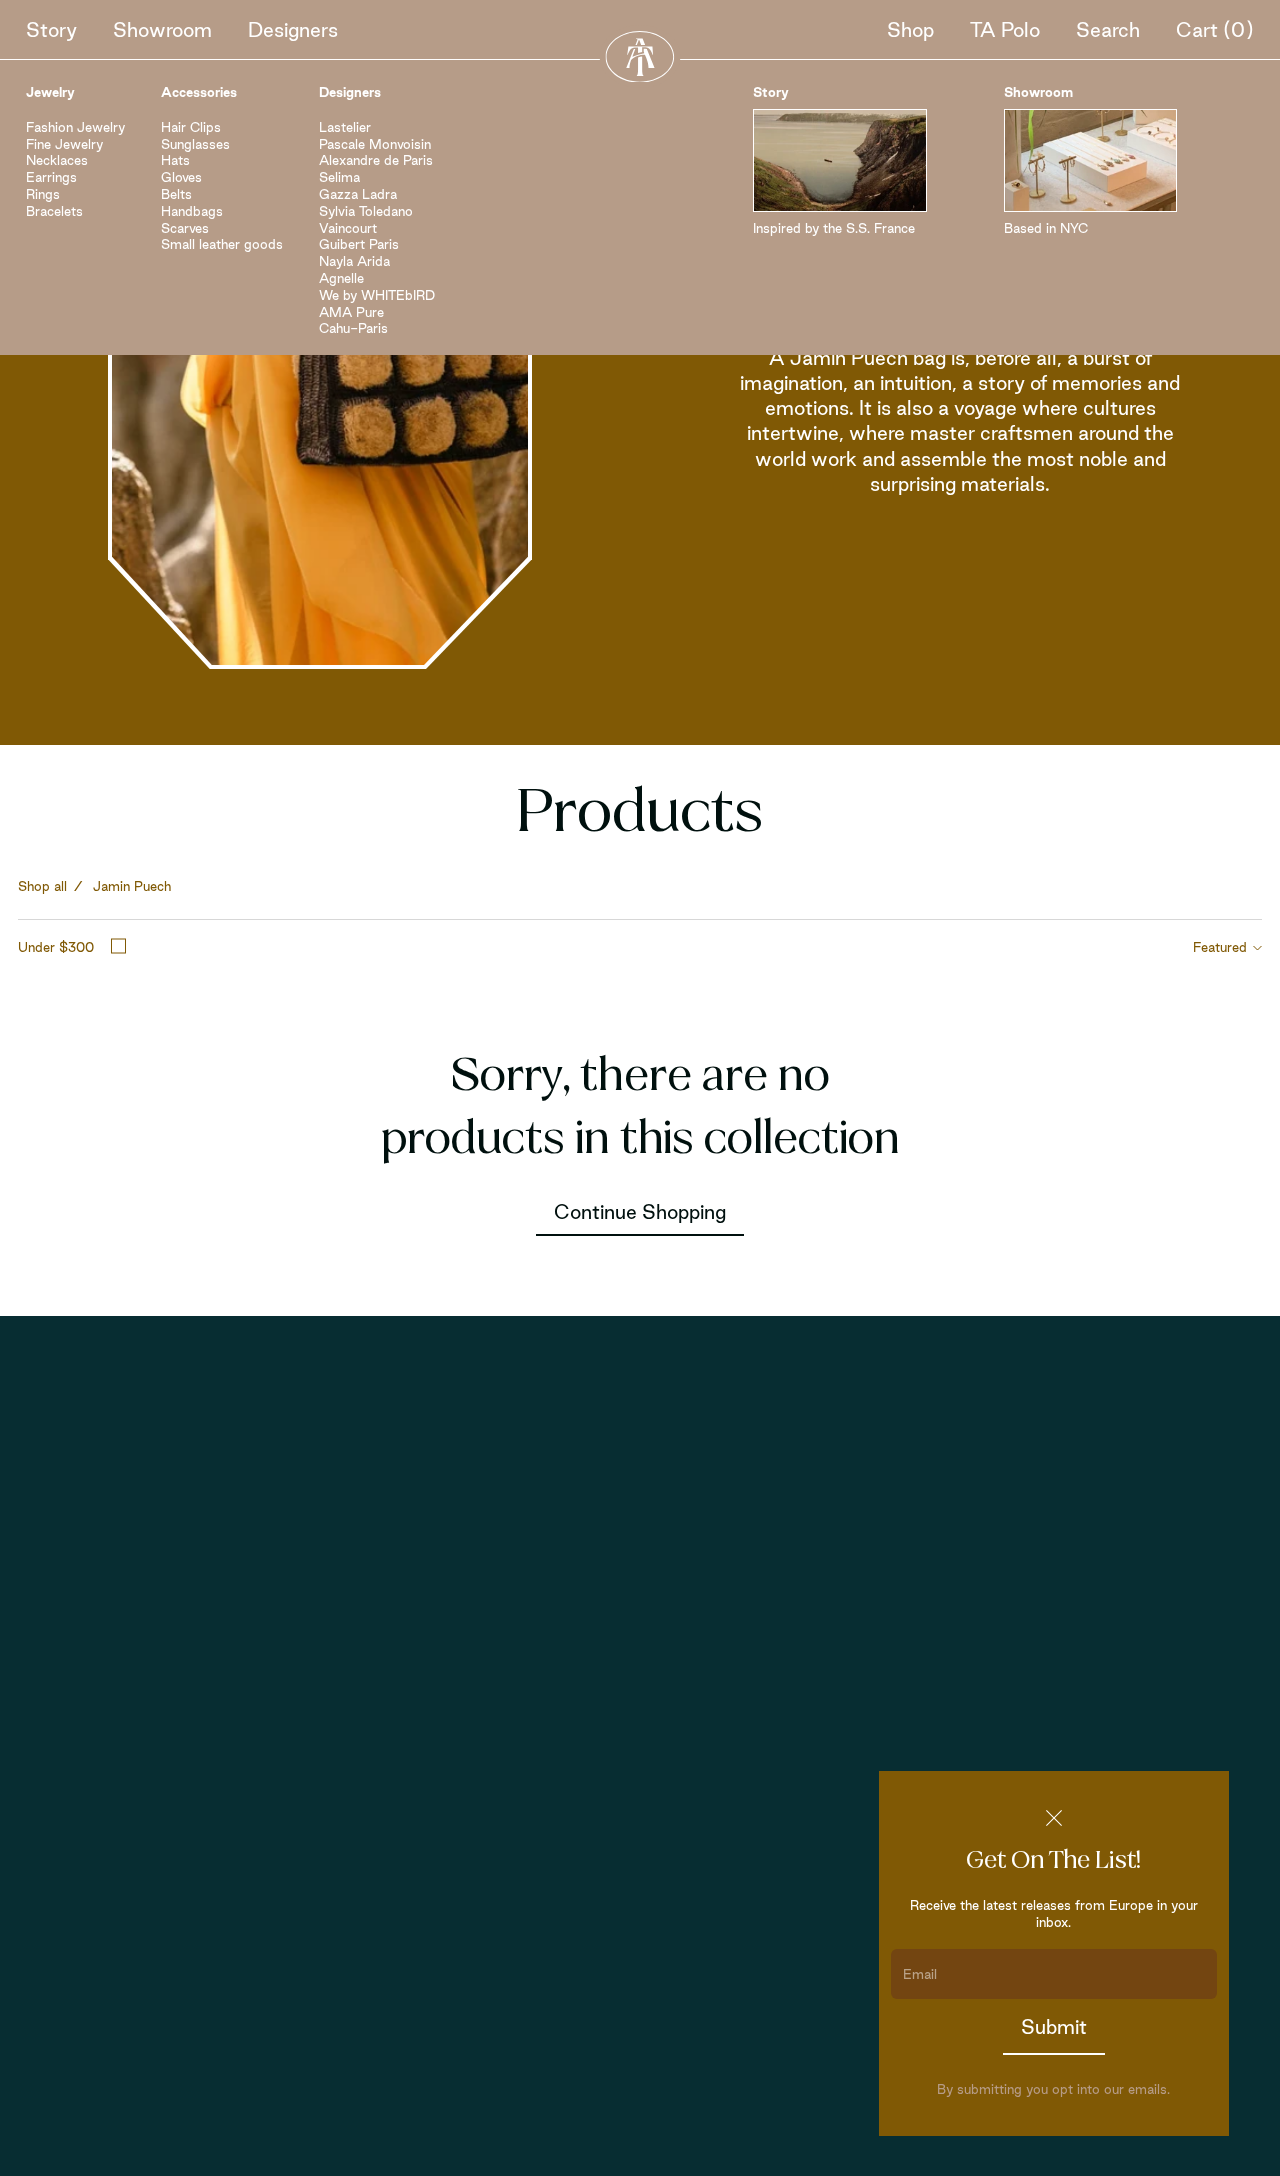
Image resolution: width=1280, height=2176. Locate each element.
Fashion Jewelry (75, 127)
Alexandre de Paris (376, 160)
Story (51, 30)
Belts (176, 194)
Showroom (162, 30)
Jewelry (50, 92)
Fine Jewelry (64, 144)
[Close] (1054, 1818)
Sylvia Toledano (366, 211)
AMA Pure (351, 312)
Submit (1054, 2027)
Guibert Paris (359, 244)
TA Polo (1005, 30)
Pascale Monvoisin (375, 144)
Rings (43, 194)
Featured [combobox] (1220, 947)
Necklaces (57, 160)
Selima (339, 177)
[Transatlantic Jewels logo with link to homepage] (639, 56)
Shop (910, 30)
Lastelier (345, 127)
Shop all (42, 886)
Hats (175, 160)
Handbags (192, 211)
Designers (293, 30)
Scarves (185, 228)
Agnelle (341, 278)
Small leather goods (222, 244)
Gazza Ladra (358, 194)
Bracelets (54, 211)
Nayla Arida (354, 261)
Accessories (199, 92)
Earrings (51, 177)
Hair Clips (191, 127)
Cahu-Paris (353, 328)
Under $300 (56, 947)
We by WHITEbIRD (377, 295)
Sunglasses (195, 144)
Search (1108, 30)
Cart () (1215, 30)
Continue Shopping (640, 1212)
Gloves (181, 177)
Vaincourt (348, 228)
